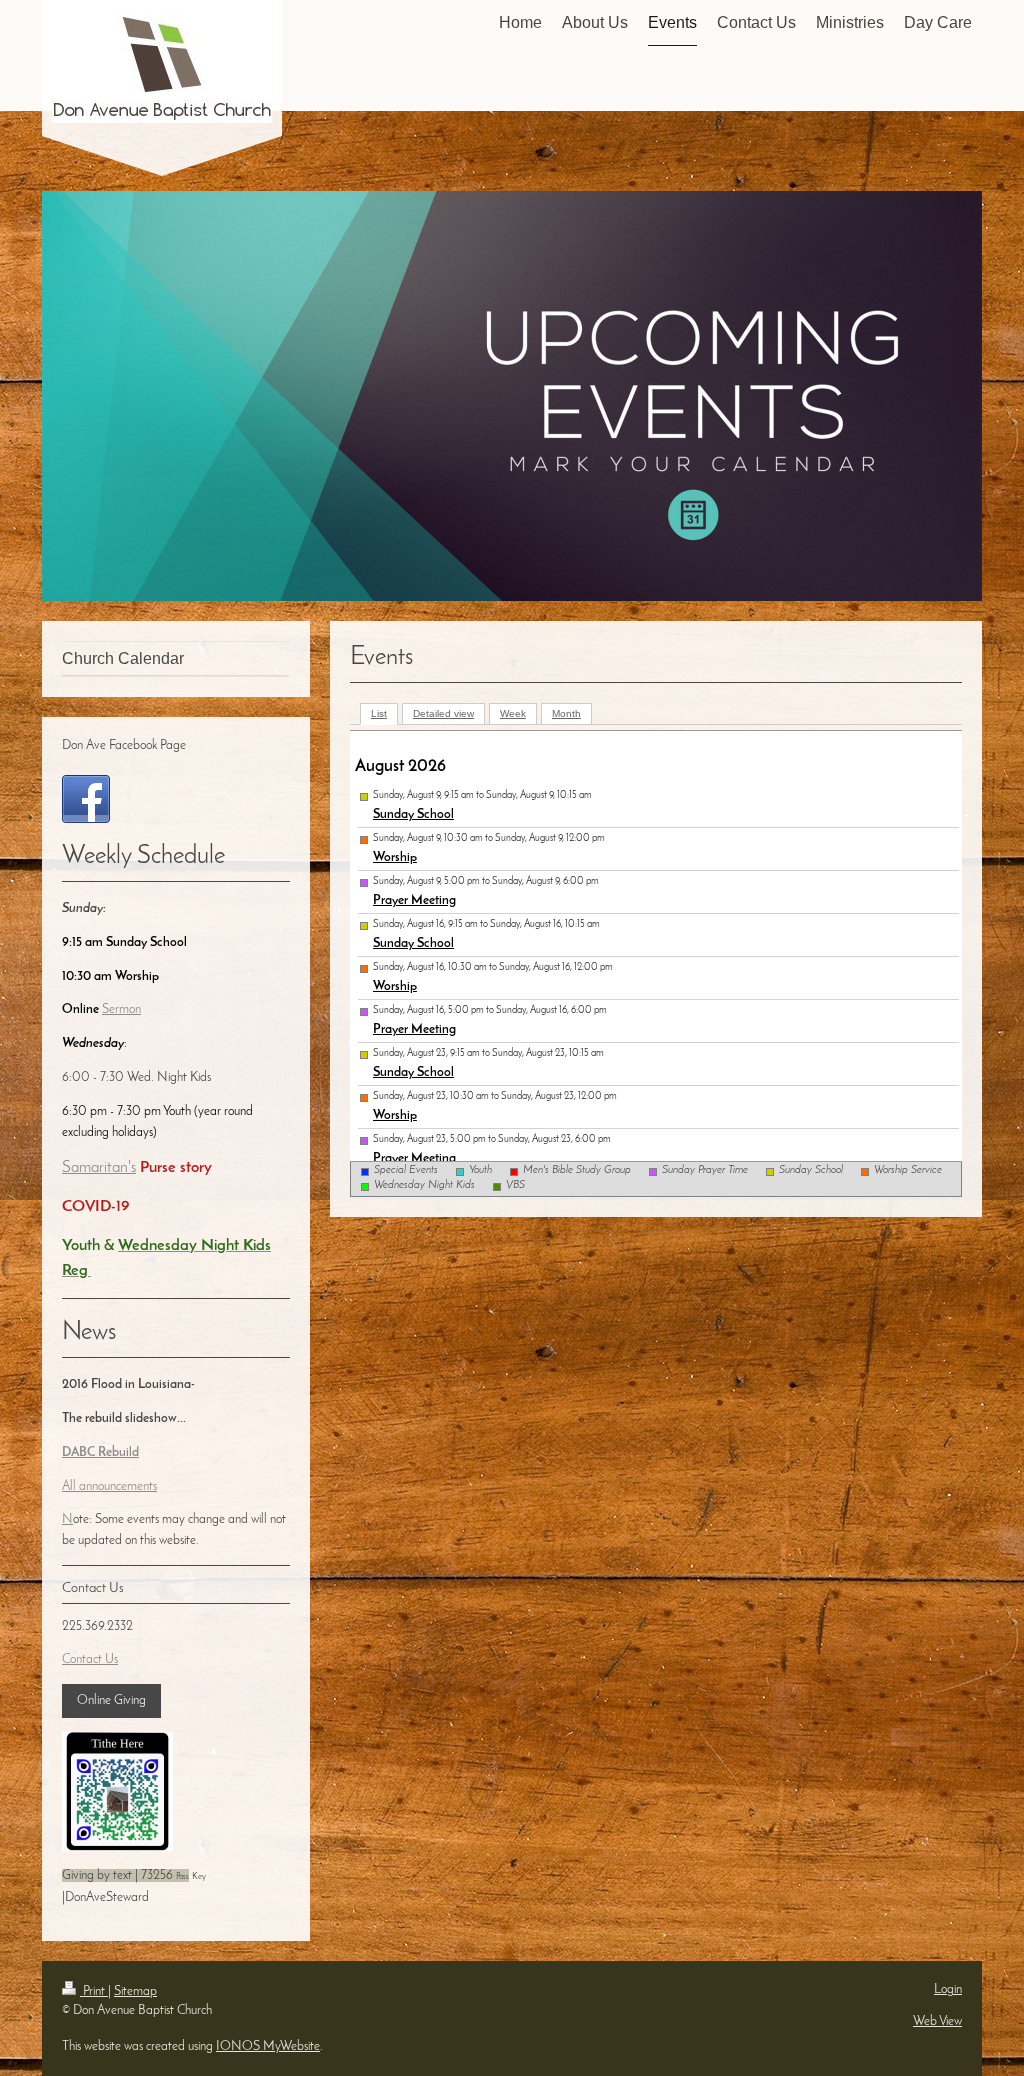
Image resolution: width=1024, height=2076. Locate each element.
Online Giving (111, 1700)
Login (948, 1989)
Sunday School (413, 814)
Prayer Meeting (414, 900)
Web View (937, 2021)
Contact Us (90, 1659)
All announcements (109, 1486)
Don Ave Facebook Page (124, 745)
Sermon (121, 1009)
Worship (395, 857)
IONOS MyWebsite (268, 2046)
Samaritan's (99, 1168)
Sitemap (135, 1991)
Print (94, 1991)
